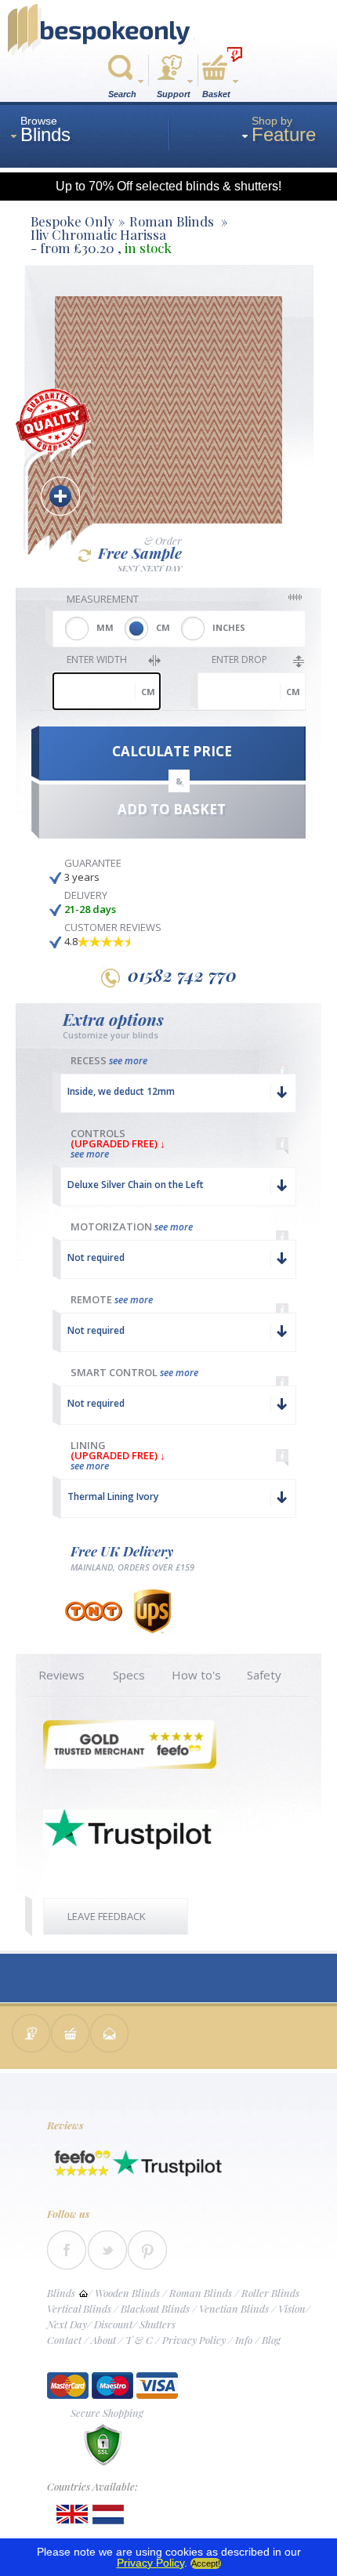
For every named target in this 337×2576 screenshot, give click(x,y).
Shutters (158, 2324)
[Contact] (31, 2035)
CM (163, 627)
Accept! (206, 2563)
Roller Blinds (270, 2293)
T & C (139, 2340)
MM (105, 627)
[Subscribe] (110, 2035)
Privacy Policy (194, 2340)
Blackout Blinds (155, 2308)
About (103, 2340)
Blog (271, 2340)
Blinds (61, 2293)
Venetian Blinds (234, 2308)
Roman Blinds (201, 2293)
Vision (292, 2308)
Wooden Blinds (127, 2293)
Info (244, 2340)
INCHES (229, 627)
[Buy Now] (71, 2035)
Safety (264, 1675)
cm (148, 692)
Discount (113, 2324)
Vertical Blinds (79, 2308)
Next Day (67, 2324)
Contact (64, 2340)
